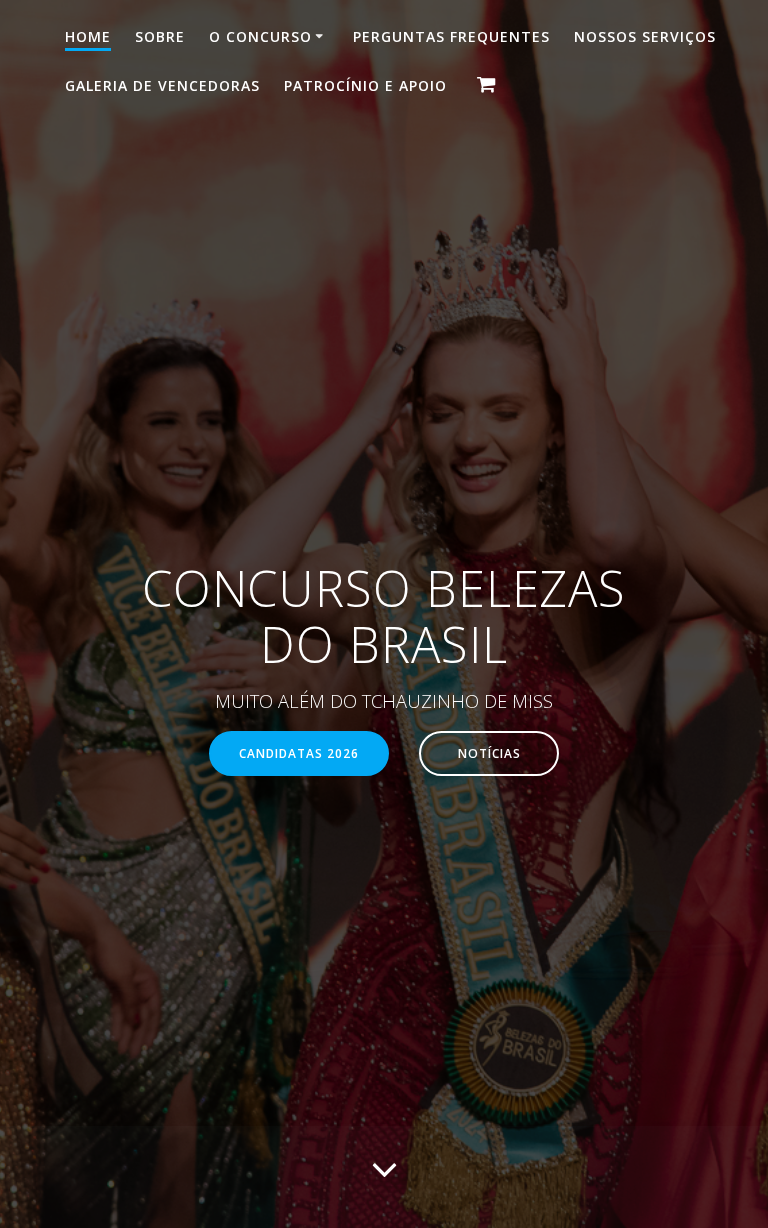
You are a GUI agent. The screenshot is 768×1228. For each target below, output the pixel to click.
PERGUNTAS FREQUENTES (451, 36)
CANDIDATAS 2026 (299, 753)
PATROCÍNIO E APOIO (365, 85)
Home (88, 36)
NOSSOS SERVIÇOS (645, 36)
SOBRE (160, 36)
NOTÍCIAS (489, 753)
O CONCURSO (260, 36)
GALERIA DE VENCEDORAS (162, 85)
